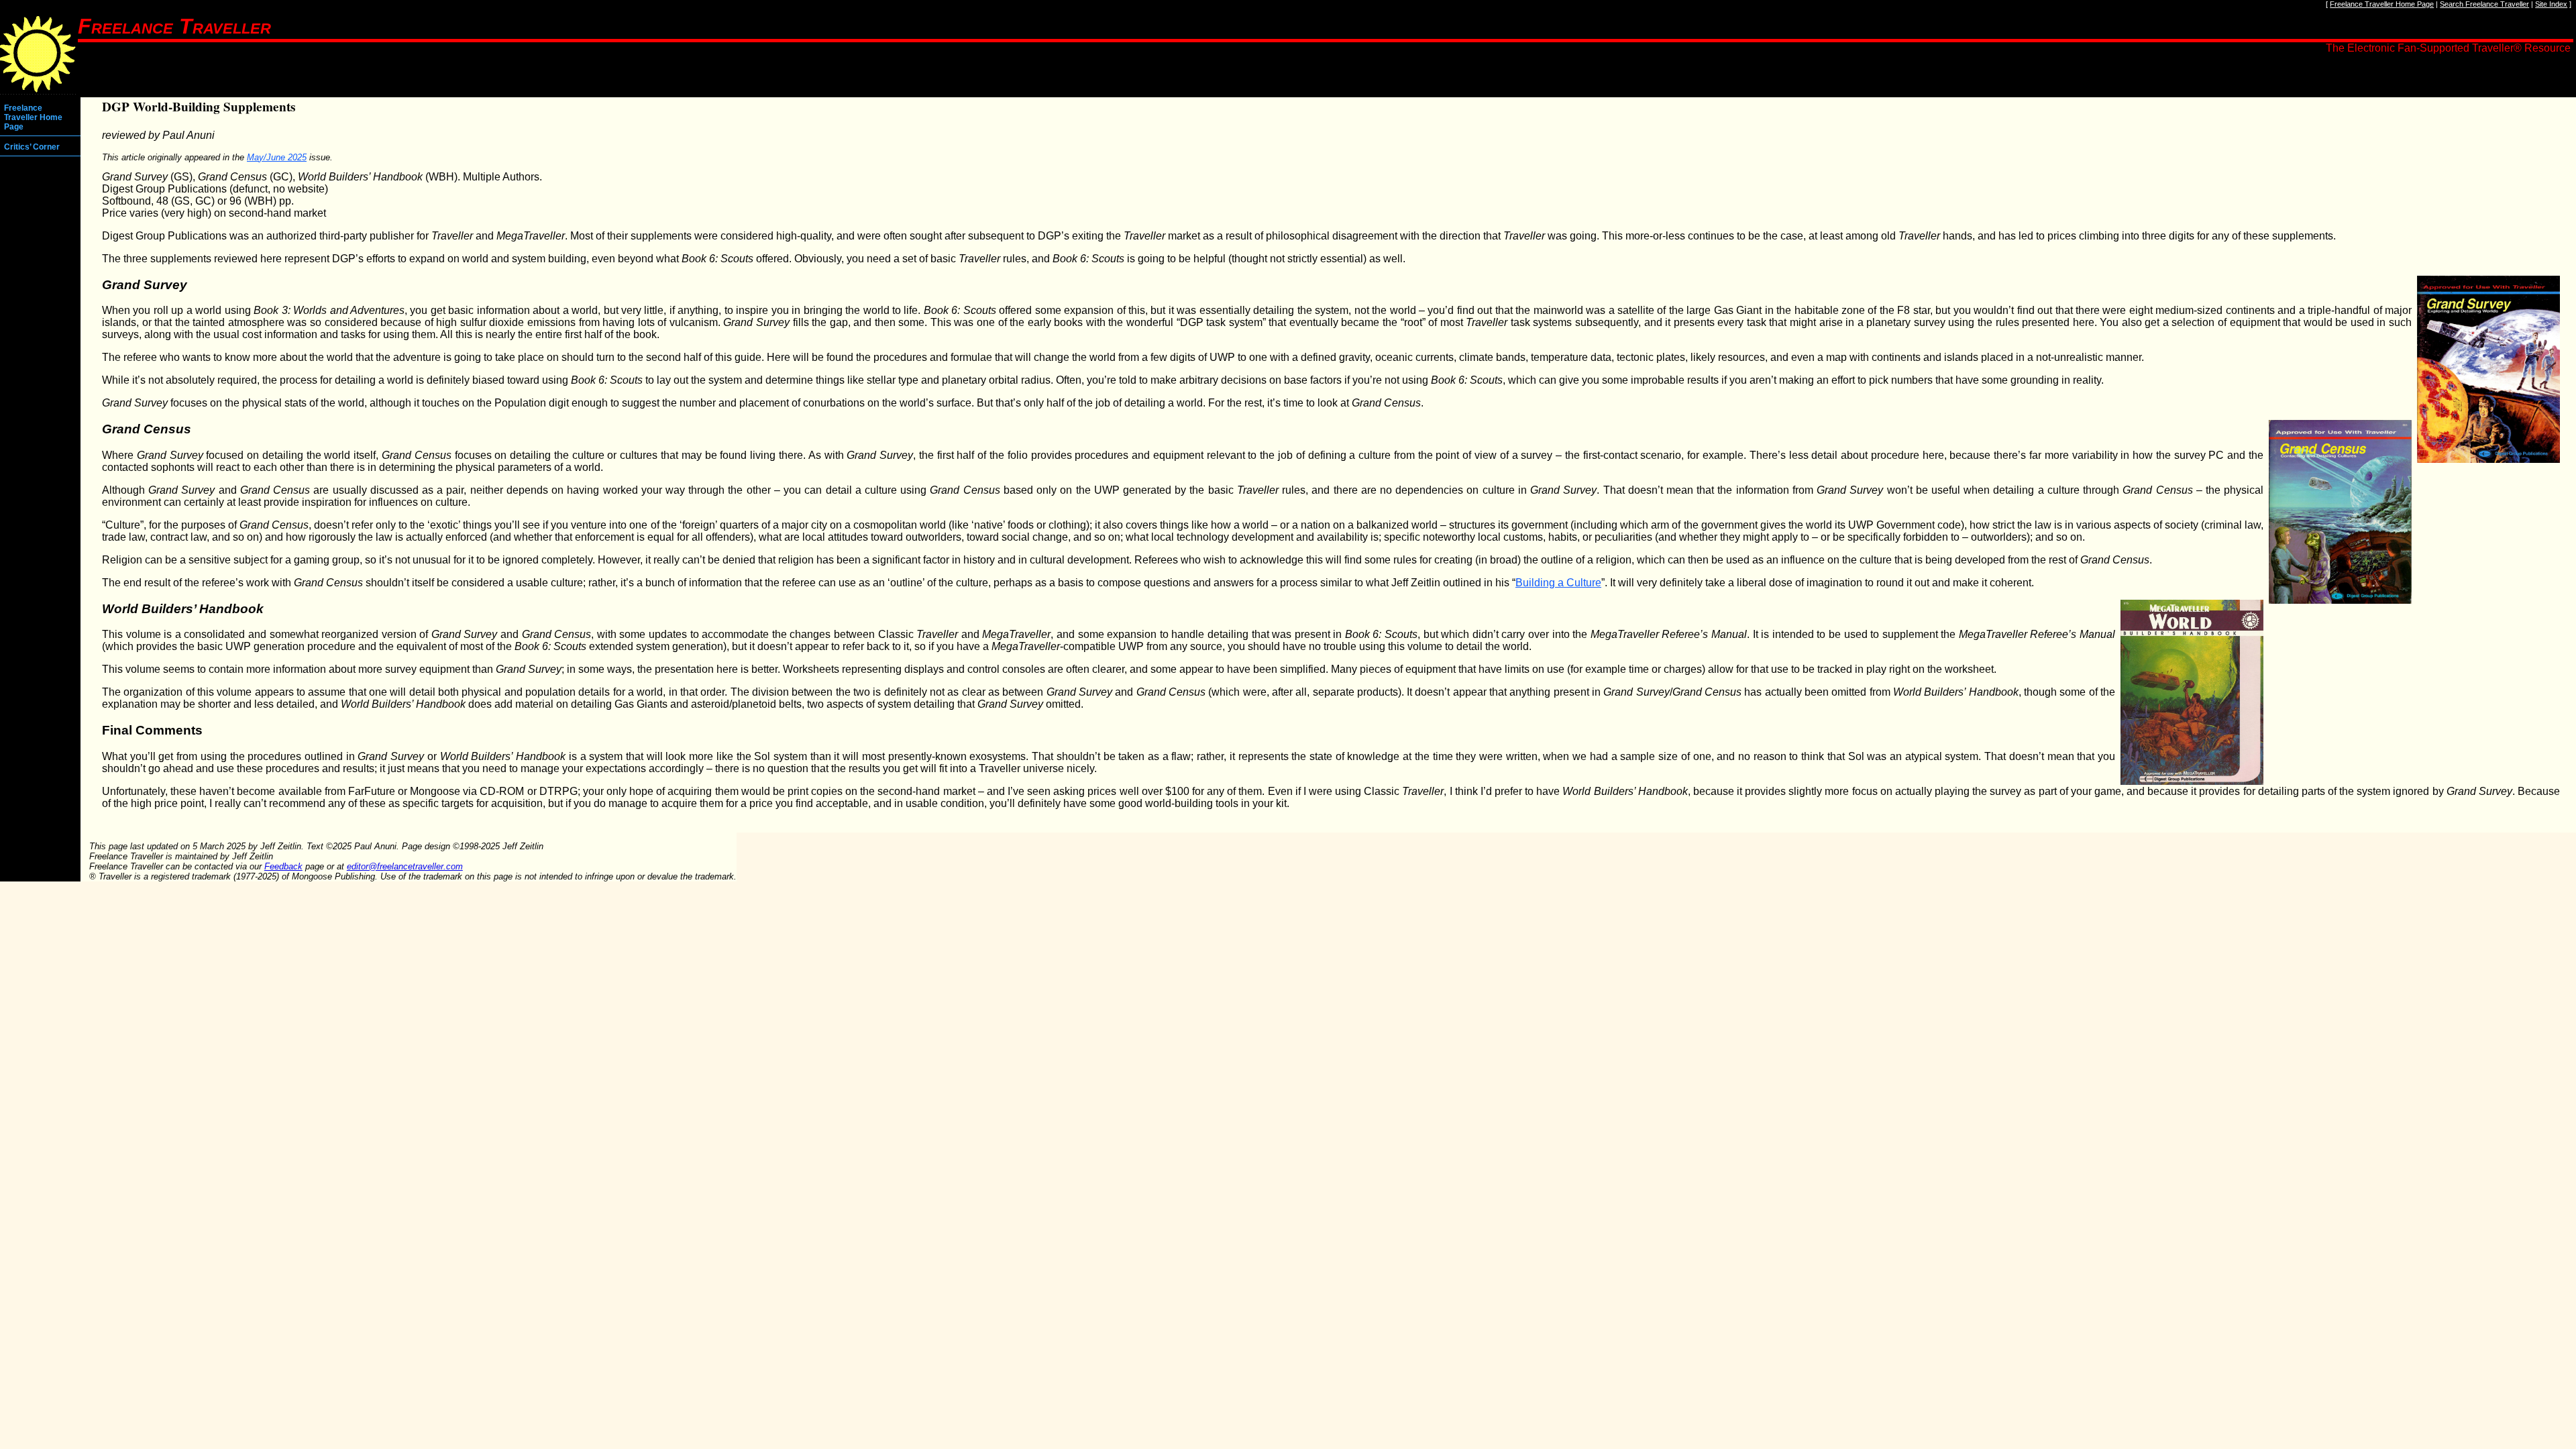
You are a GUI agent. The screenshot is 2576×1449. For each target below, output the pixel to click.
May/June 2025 (277, 157)
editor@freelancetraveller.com (405, 866)
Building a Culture (1558, 583)
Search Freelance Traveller (2484, 4)
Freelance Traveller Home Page (2382, 4)
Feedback (283, 866)
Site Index (2551, 4)
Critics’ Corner (32, 147)
